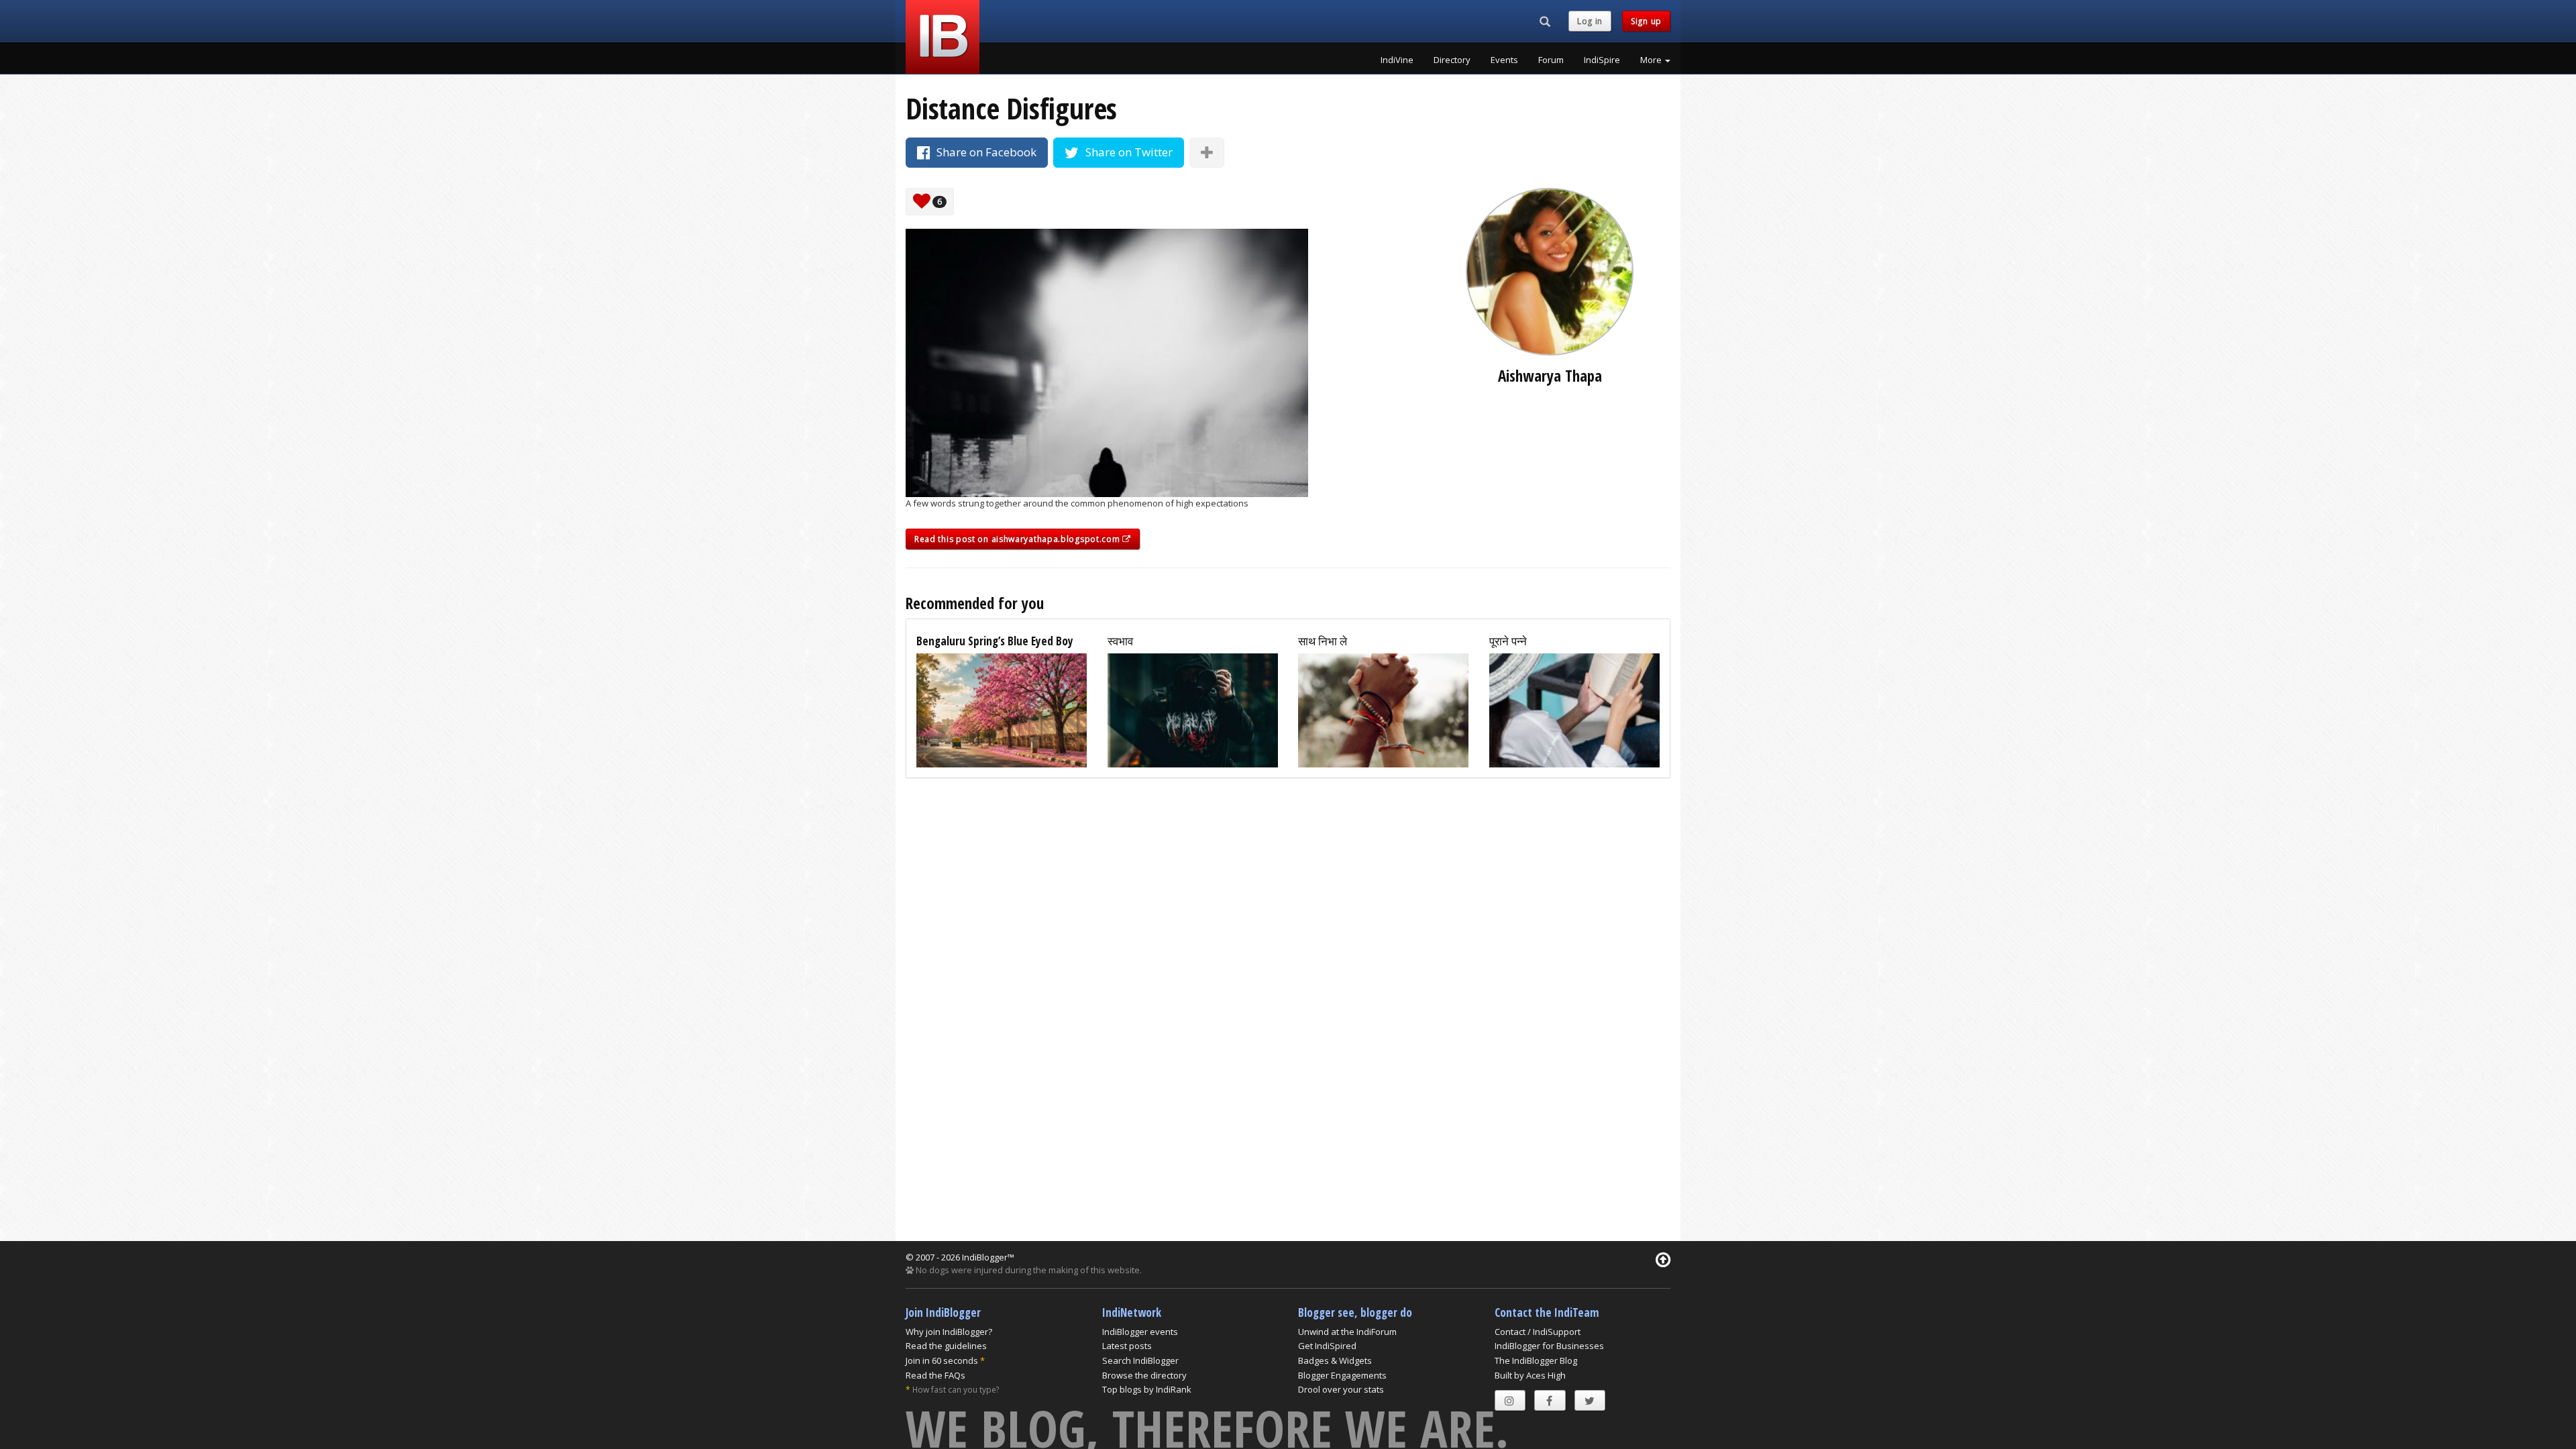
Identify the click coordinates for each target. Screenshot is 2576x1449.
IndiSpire (1602, 60)
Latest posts (1127, 1346)
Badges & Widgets (1335, 1360)
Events (1504, 60)
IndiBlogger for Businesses (1549, 1346)
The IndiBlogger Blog (1536, 1360)
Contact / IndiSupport (1538, 1332)
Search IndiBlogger (1140, 1360)
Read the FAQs (935, 1375)
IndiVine (1397, 60)
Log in (1590, 21)
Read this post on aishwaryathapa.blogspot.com (1018, 539)
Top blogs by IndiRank (1147, 1389)
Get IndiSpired (1327, 1346)
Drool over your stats (1341, 1389)
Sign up (1646, 21)
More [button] (1652, 60)
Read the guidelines (946, 1346)
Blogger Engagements (1342, 1375)
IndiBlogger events (1140, 1332)
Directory (1452, 60)
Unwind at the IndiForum (1347, 1332)
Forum (1551, 60)
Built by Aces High (1530, 1375)
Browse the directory (1144, 1375)
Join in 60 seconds (942, 1360)
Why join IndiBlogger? (949, 1332)
